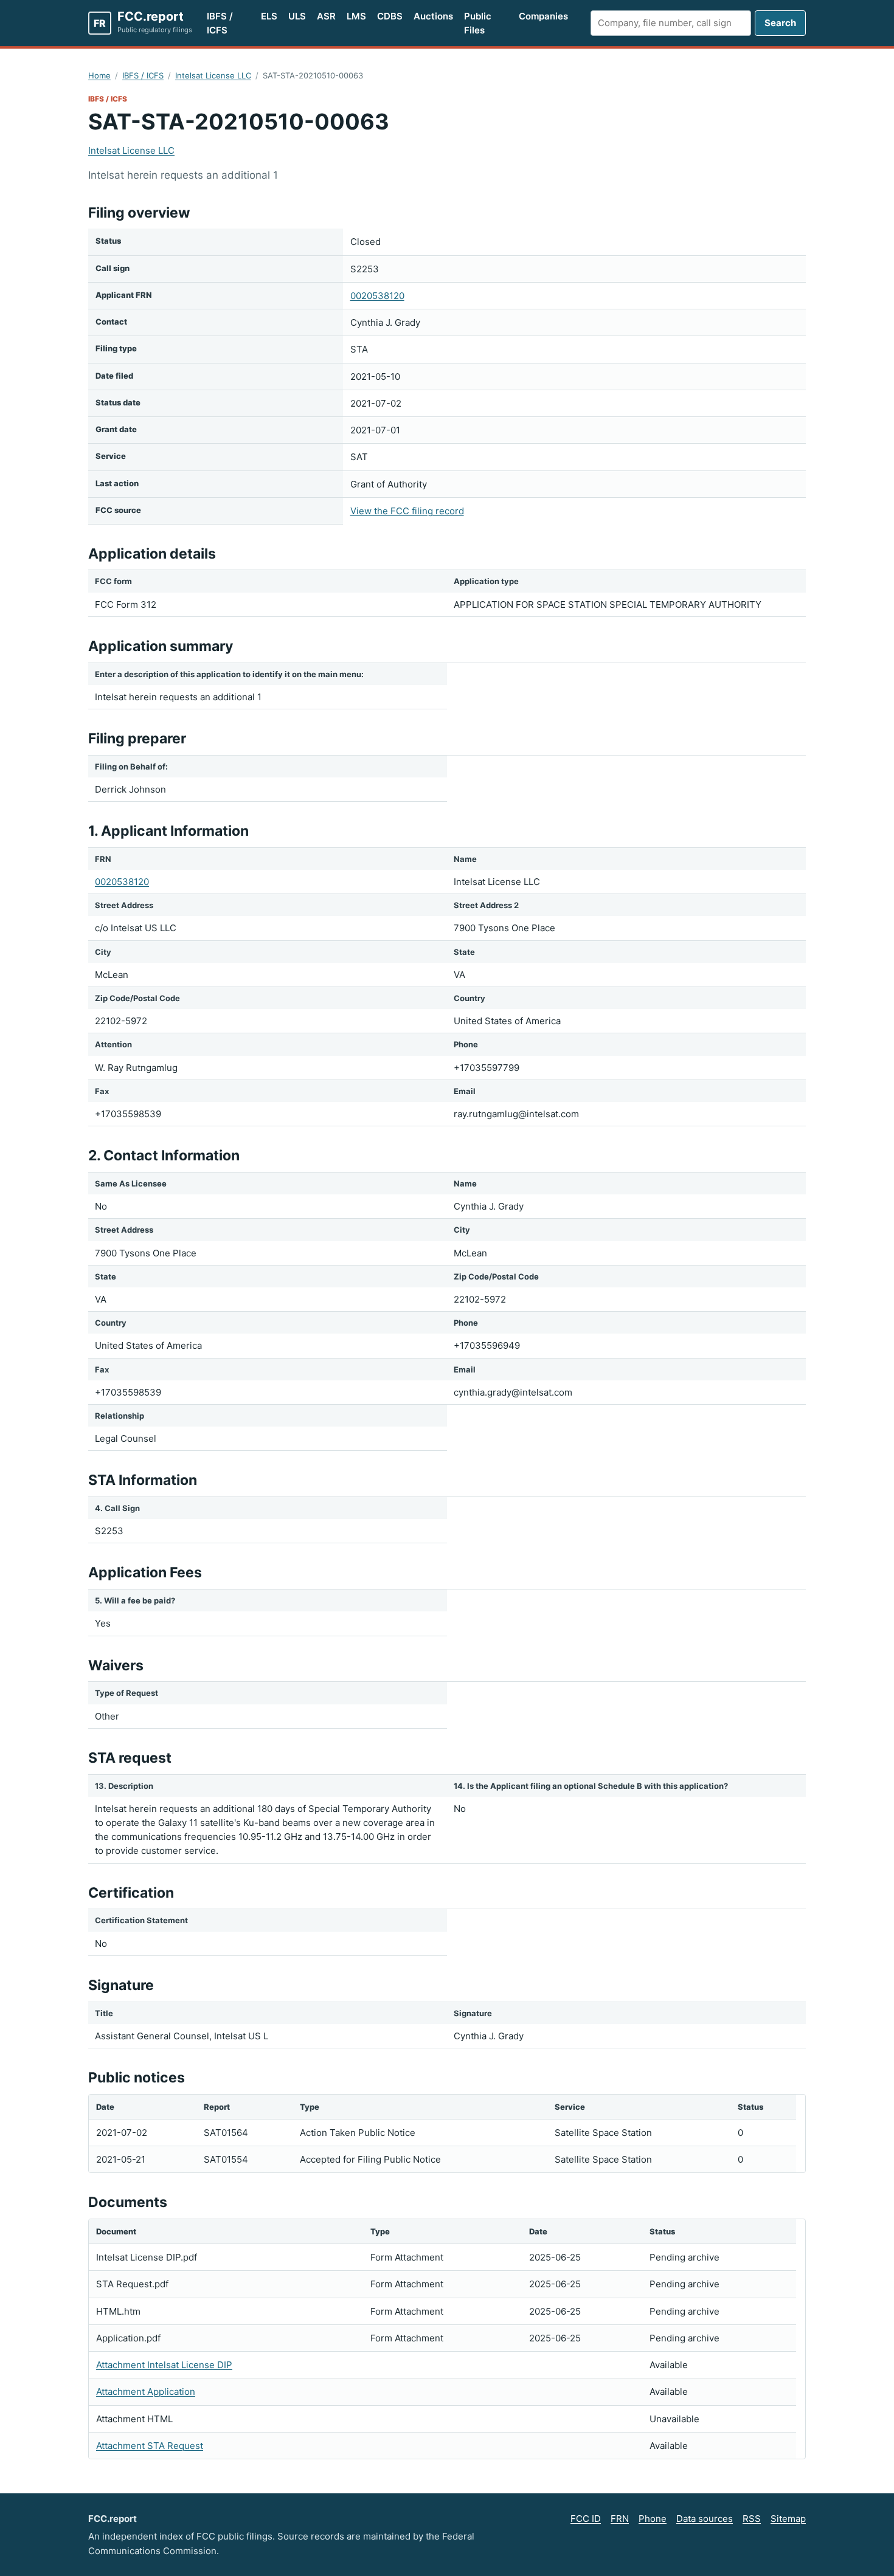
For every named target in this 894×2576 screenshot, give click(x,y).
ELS (269, 16)
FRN (620, 2519)
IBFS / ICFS (220, 23)
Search (780, 23)
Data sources (705, 2519)
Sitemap (788, 2519)
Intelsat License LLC (213, 75)
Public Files (478, 23)
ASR (326, 16)
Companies (543, 16)
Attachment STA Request (150, 2446)
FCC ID (586, 2519)
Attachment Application (146, 2392)
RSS (752, 2519)
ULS (297, 16)
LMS (356, 16)
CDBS (390, 16)
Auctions (433, 16)
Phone (653, 2519)
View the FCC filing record (407, 511)
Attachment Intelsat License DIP (164, 2365)
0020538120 (377, 296)
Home (99, 75)
